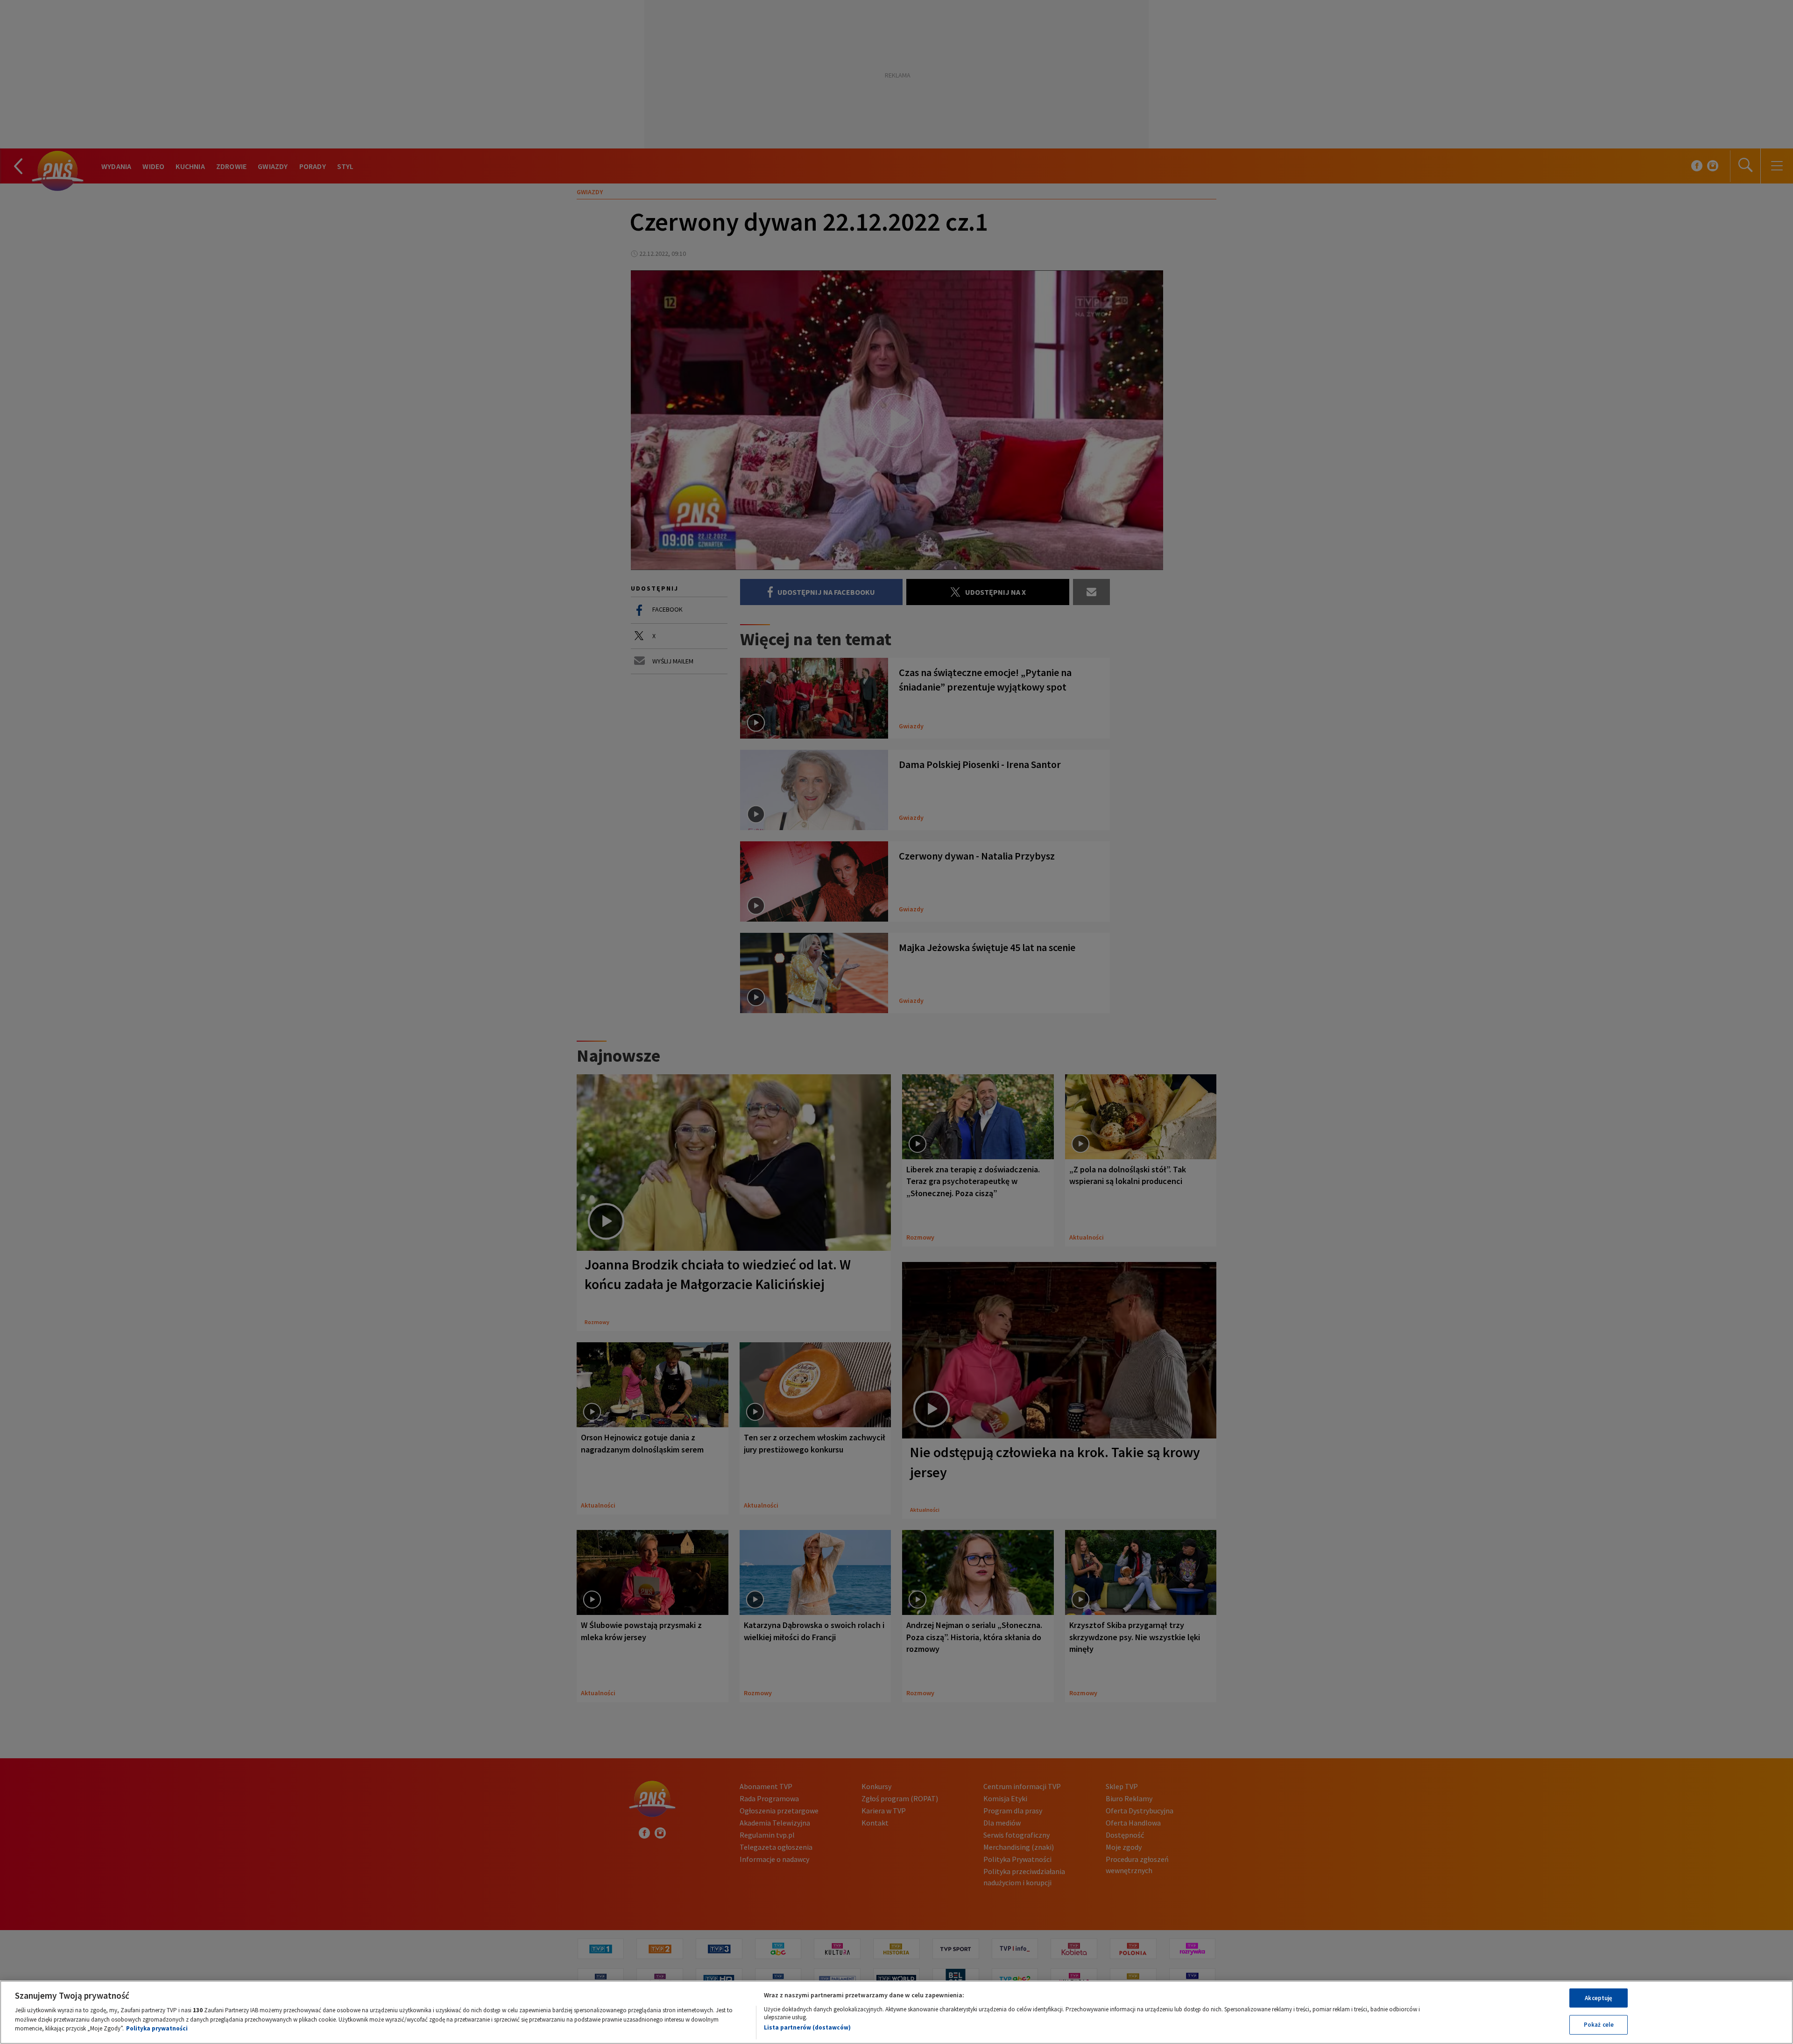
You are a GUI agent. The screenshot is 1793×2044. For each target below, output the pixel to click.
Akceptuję (1599, 1998)
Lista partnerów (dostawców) (807, 2027)
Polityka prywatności (157, 2028)
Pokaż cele (1599, 2025)
